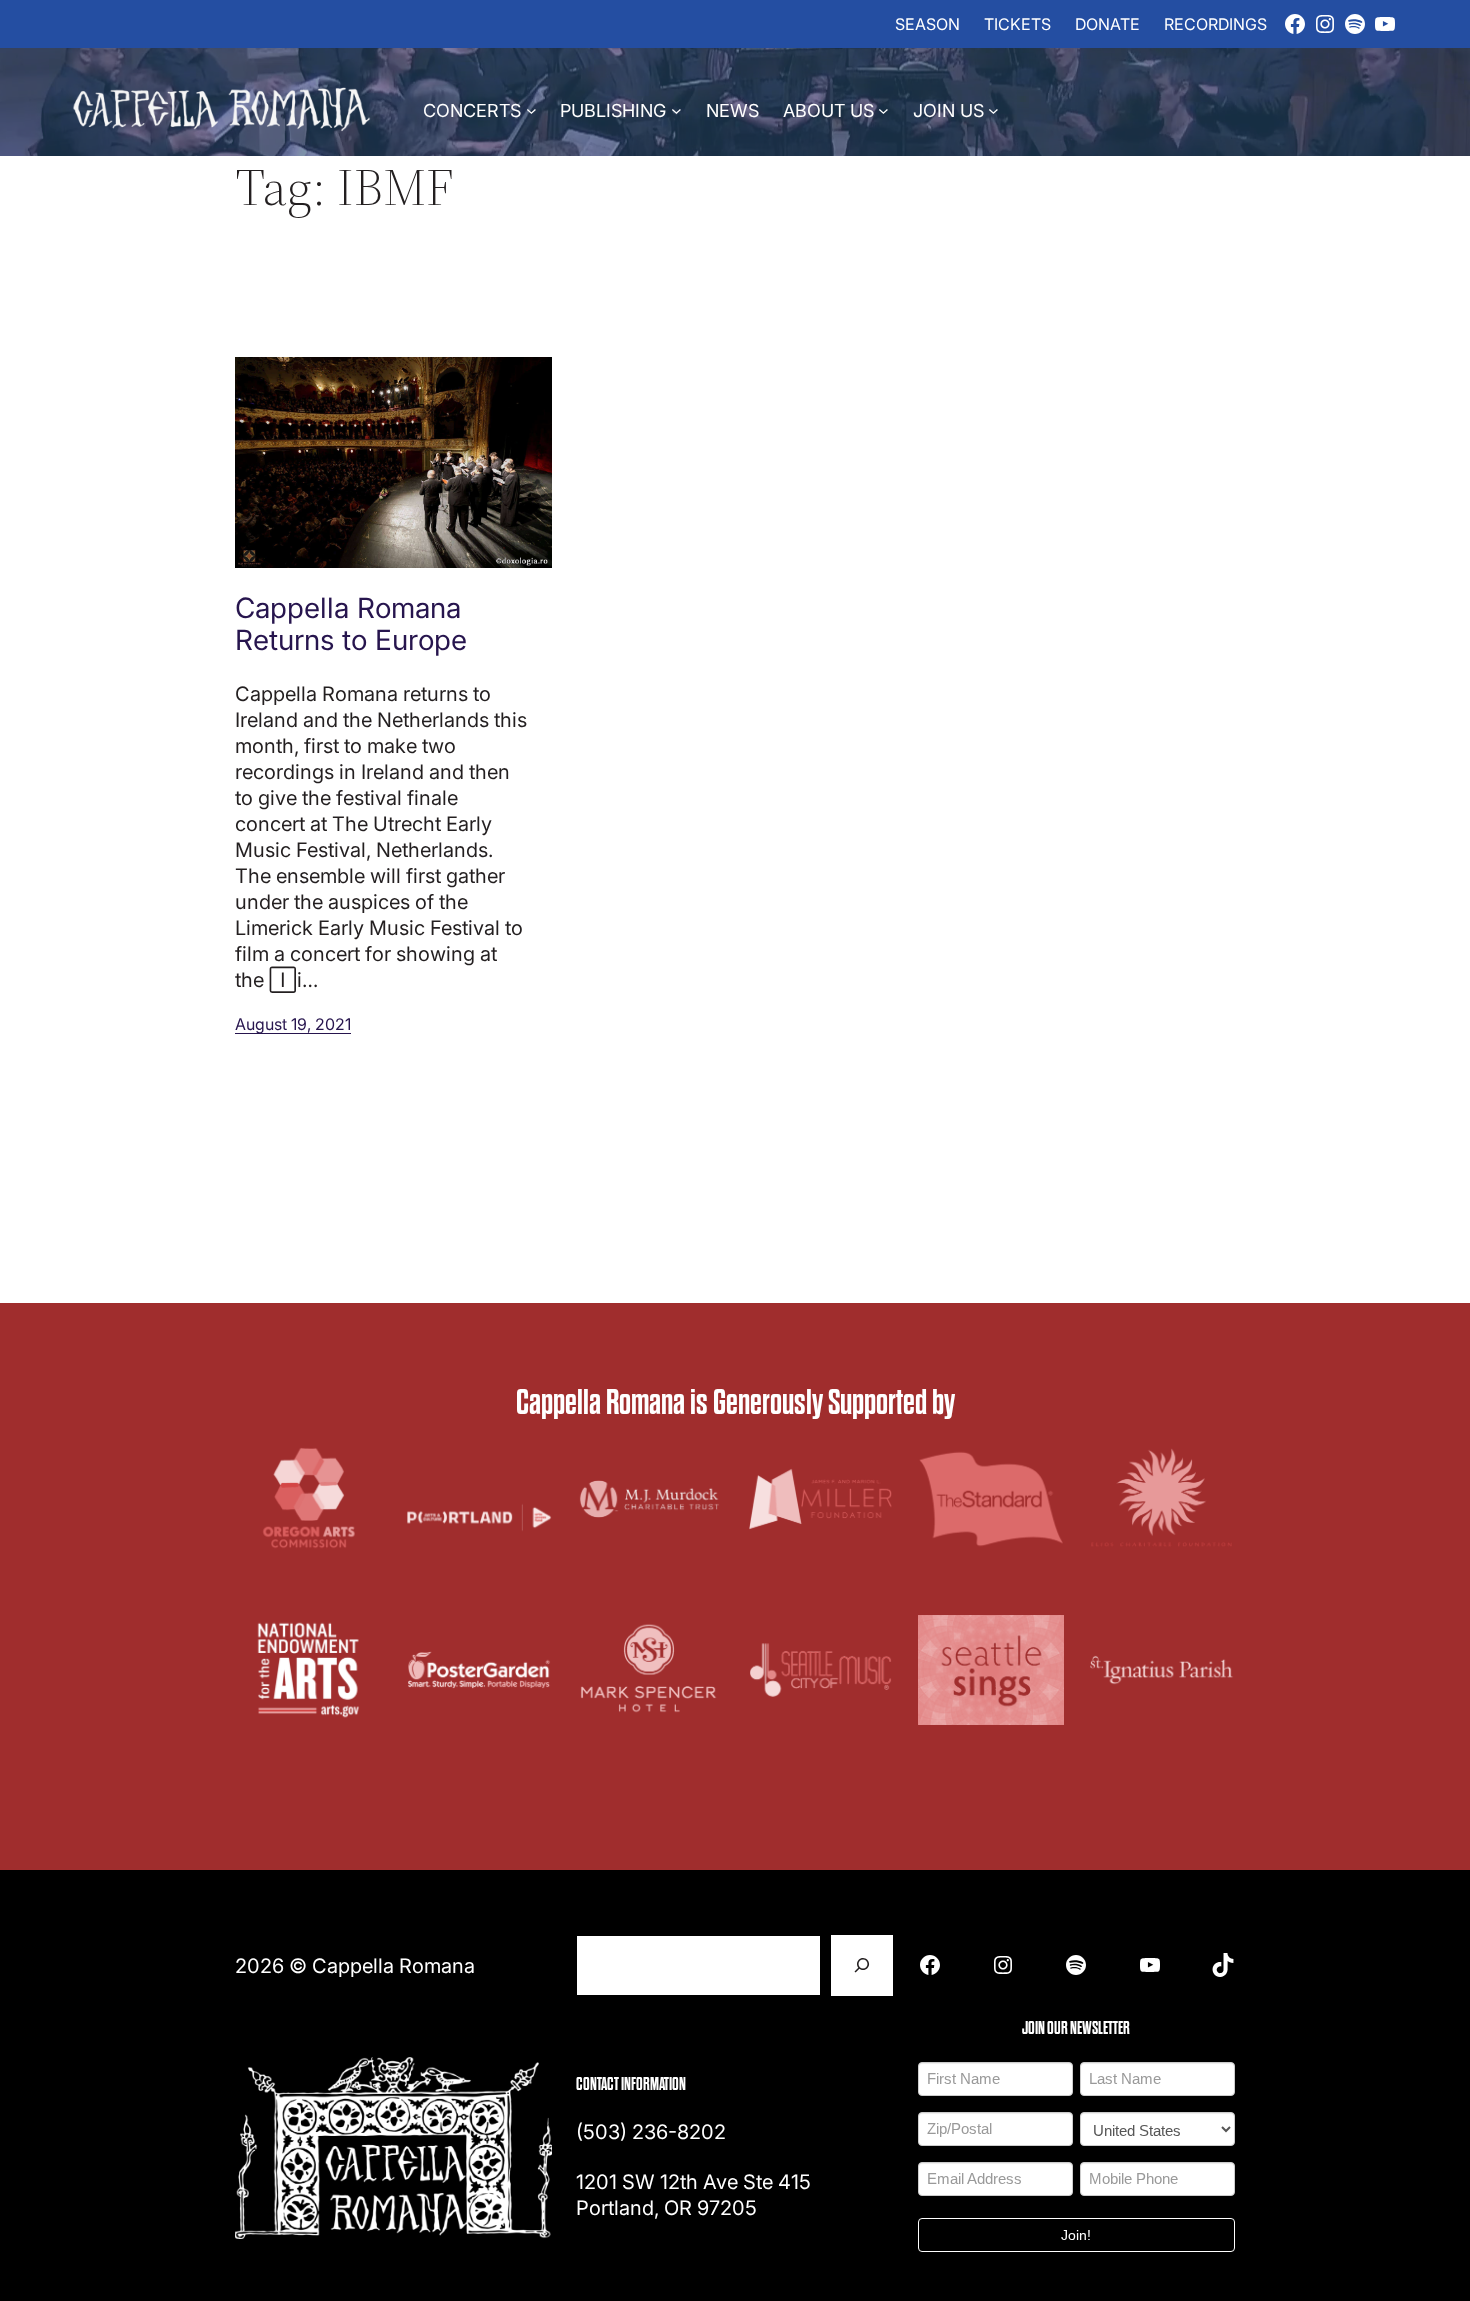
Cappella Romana (393, 1965)
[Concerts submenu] (531, 109)
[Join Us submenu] (993, 109)
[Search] (862, 1965)
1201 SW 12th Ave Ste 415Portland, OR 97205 (693, 2194)
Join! (1076, 2235)
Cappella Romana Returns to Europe (351, 623)
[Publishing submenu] (676, 109)
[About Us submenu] (883, 109)
